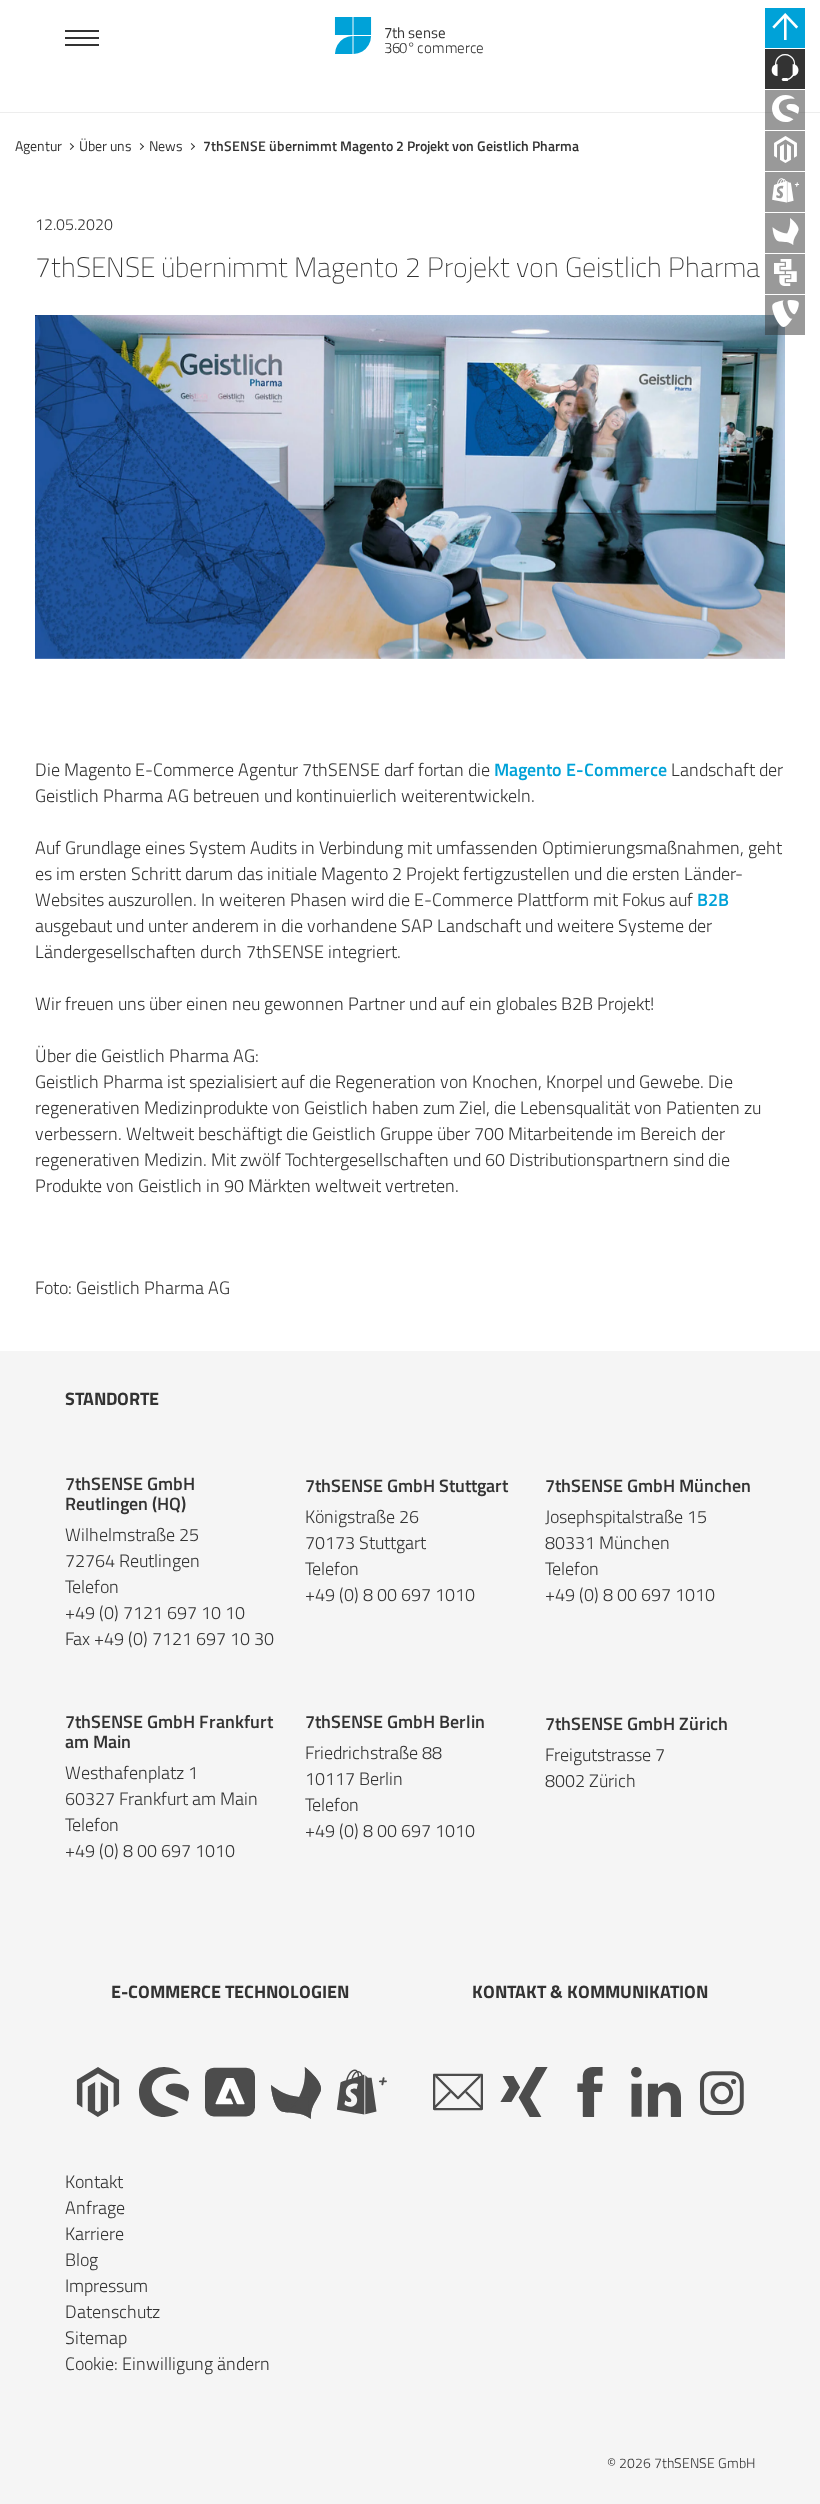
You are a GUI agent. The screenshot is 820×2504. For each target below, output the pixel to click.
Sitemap (96, 2337)
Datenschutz (112, 2311)
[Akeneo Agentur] (785, 233)
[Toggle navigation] (82, 40)
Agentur (38, 145)
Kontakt (94, 2181)
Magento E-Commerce (580, 769)
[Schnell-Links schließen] (785, 28)
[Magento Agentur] (785, 151)
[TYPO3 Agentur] (785, 315)
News (166, 145)
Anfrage (95, 2207)
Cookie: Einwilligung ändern (167, 2363)
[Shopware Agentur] (785, 110)
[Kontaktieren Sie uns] (785, 69)
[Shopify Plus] (362, 2093)
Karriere (94, 2233)
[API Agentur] (785, 274)
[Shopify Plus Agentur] (785, 192)
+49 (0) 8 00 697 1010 (390, 1595)
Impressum (106, 2285)
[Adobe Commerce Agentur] (230, 2093)
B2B (713, 899)
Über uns (105, 145)
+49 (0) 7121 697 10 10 (155, 1613)
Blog (81, 2259)
